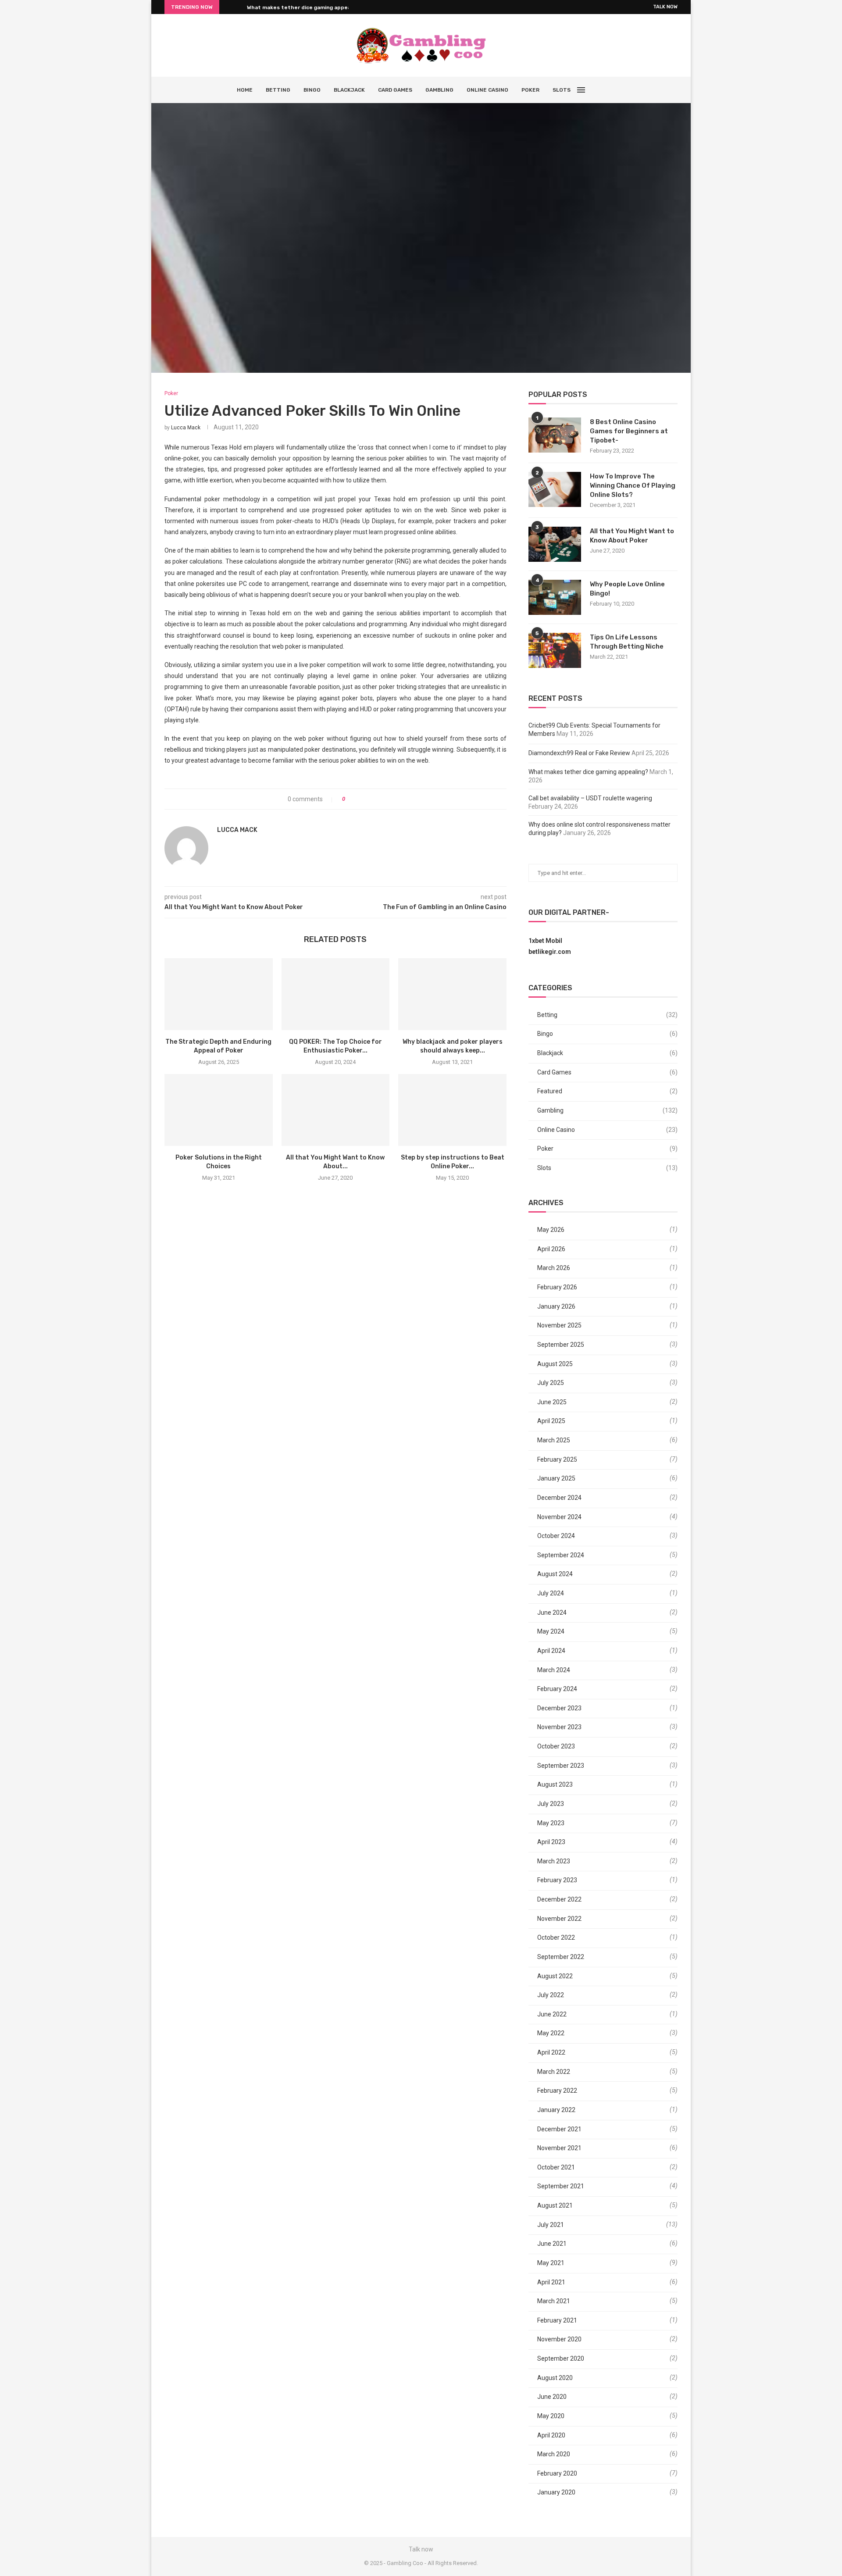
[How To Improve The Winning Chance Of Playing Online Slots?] (555, 489)
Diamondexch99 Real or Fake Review (579, 753)
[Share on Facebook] (359, 799)
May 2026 (551, 1230)
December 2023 (559, 1708)
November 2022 (559, 1919)
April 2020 (551, 2435)
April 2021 (551, 2282)
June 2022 (552, 2014)
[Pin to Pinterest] (376, 799)
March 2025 (554, 1440)
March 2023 (554, 1861)
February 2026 (557, 1287)
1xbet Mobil (545, 941)
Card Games (395, 90)
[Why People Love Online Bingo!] (555, 597)
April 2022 (551, 2052)
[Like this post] (350, 799)
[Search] (601, 90)
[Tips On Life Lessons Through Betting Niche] (555, 650)
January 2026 (556, 1306)
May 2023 (551, 1823)
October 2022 (556, 1937)
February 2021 (557, 2320)
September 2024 (561, 1555)
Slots (562, 90)
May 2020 (551, 2416)
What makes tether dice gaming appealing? (305, 7)
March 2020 (554, 2454)
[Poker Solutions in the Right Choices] (219, 1110)
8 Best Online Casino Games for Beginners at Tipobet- (629, 431)
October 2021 (556, 2167)
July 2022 (551, 1995)
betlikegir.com (550, 952)
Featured (607, 1091)
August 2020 (555, 2378)
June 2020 (552, 2397)
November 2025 (559, 1325)
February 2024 (557, 1689)
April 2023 (551, 1842)
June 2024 (552, 1613)
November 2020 (559, 2339)
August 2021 (555, 2205)
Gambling (439, 90)
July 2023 (551, 1804)
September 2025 (561, 1345)
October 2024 (556, 1536)
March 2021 (554, 2301)
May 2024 (551, 1631)
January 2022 (556, 2110)
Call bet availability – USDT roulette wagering (590, 798)
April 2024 (551, 1651)
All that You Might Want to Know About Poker (632, 536)
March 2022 (554, 2072)
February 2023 (557, 1880)
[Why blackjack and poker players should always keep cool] (452, 994)
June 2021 (552, 2244)
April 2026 (551, 1249)
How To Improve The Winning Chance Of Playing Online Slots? (633, 485)
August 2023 (555, 1784)
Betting (278, 90)
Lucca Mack (186, 428)
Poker (530, 90)
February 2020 (557, 2473)
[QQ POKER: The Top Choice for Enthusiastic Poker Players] (336, 994)
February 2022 (557, 2091)
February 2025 (557, 1459)
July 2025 (551, 1383)
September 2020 (561, 2358)
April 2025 (551, 1421)
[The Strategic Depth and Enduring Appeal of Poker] (219, 994)
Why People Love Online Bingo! (627, 589)
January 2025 (556, 1478)
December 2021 (559, 2129)
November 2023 (559, 1727)
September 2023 (561, 1766)
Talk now (665, 7)
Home (245, 90)
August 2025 (555, 1364)
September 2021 (561, 2186)
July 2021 (551, 2225)
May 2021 (551, 2263)
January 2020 (556, 2492)
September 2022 (561, 1957)
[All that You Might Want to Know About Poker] (336, 1110)
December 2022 (559, 1899)
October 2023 (556, 1746)
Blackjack (349, 90)
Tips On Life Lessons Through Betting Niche (627, 642)
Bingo (312, 90)
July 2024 (551, 1593)
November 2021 (559, 2148)
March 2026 (554, 1268)
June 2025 (552, 1402)
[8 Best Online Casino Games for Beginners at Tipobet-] (555, 435)
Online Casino (487, 90)
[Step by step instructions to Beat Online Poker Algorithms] (452, 1110)
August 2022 (555, 1976)
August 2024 (555, 1574)
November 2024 (559, 1517)
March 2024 (554, 1670)
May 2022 (551, 2033)
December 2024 (559, 1498)
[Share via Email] (384, 799)
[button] (228, 7)
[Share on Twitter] (368, 799)
